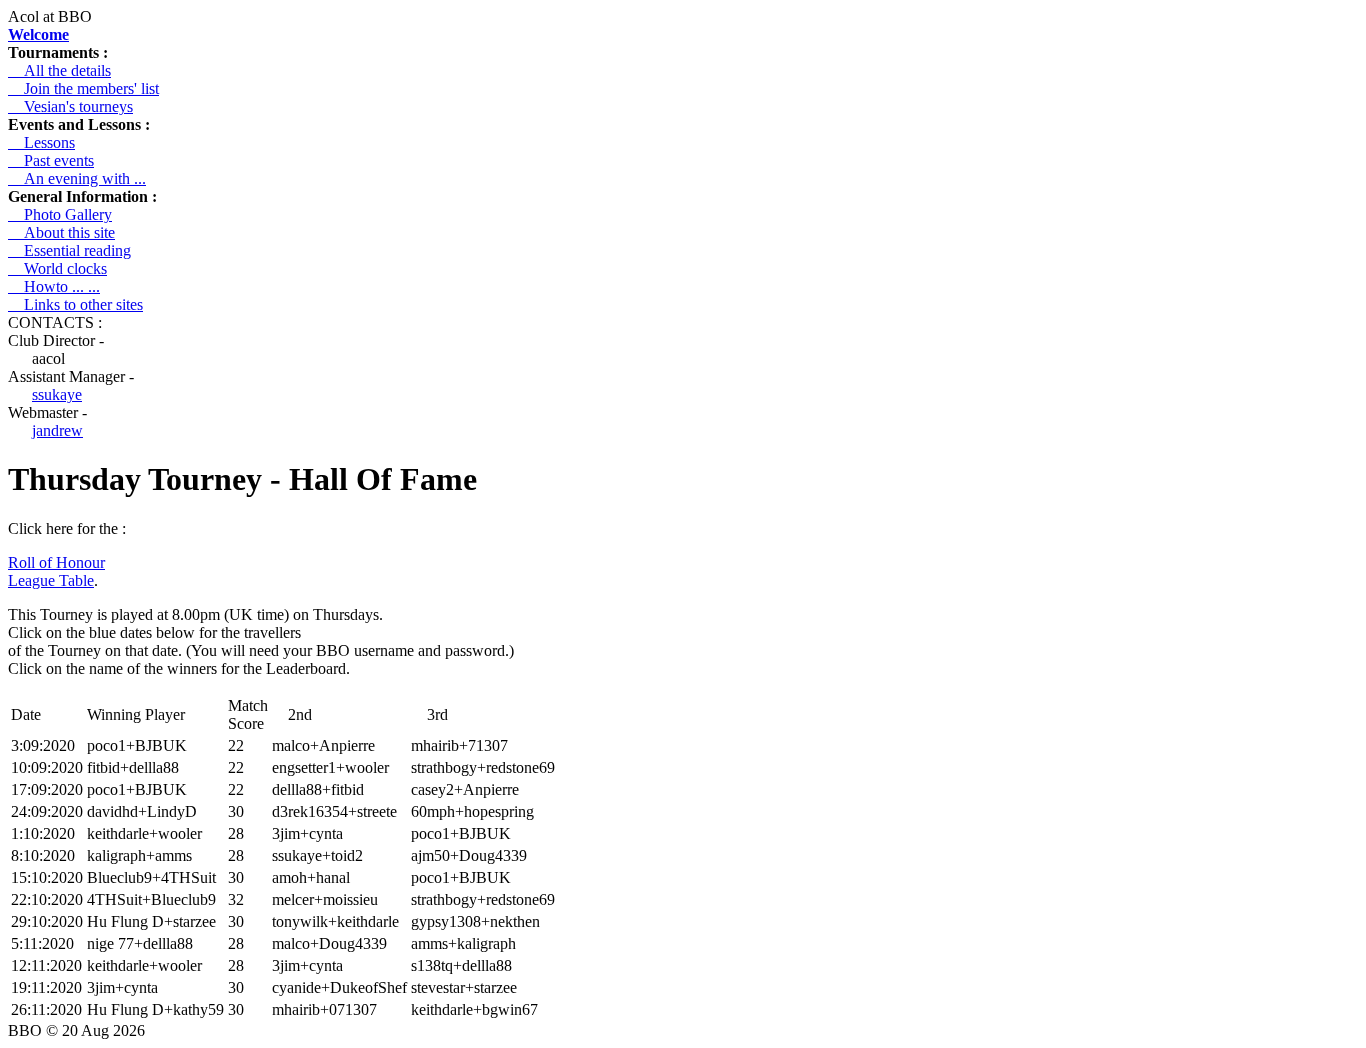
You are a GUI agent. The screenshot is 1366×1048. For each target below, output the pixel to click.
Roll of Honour (56, 562)
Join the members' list (83, 88)
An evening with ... (77, 178)
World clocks (57, 268)
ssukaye (57, 394)
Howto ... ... (54, 286)
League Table (51, 580)
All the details (59, 70)
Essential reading (69, 250)
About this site (61, 232)
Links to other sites (75, 304)
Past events (51, 160)
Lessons (41, 142)
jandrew (57, 430)
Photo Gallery (60, 214)
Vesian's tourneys (70, 106)
